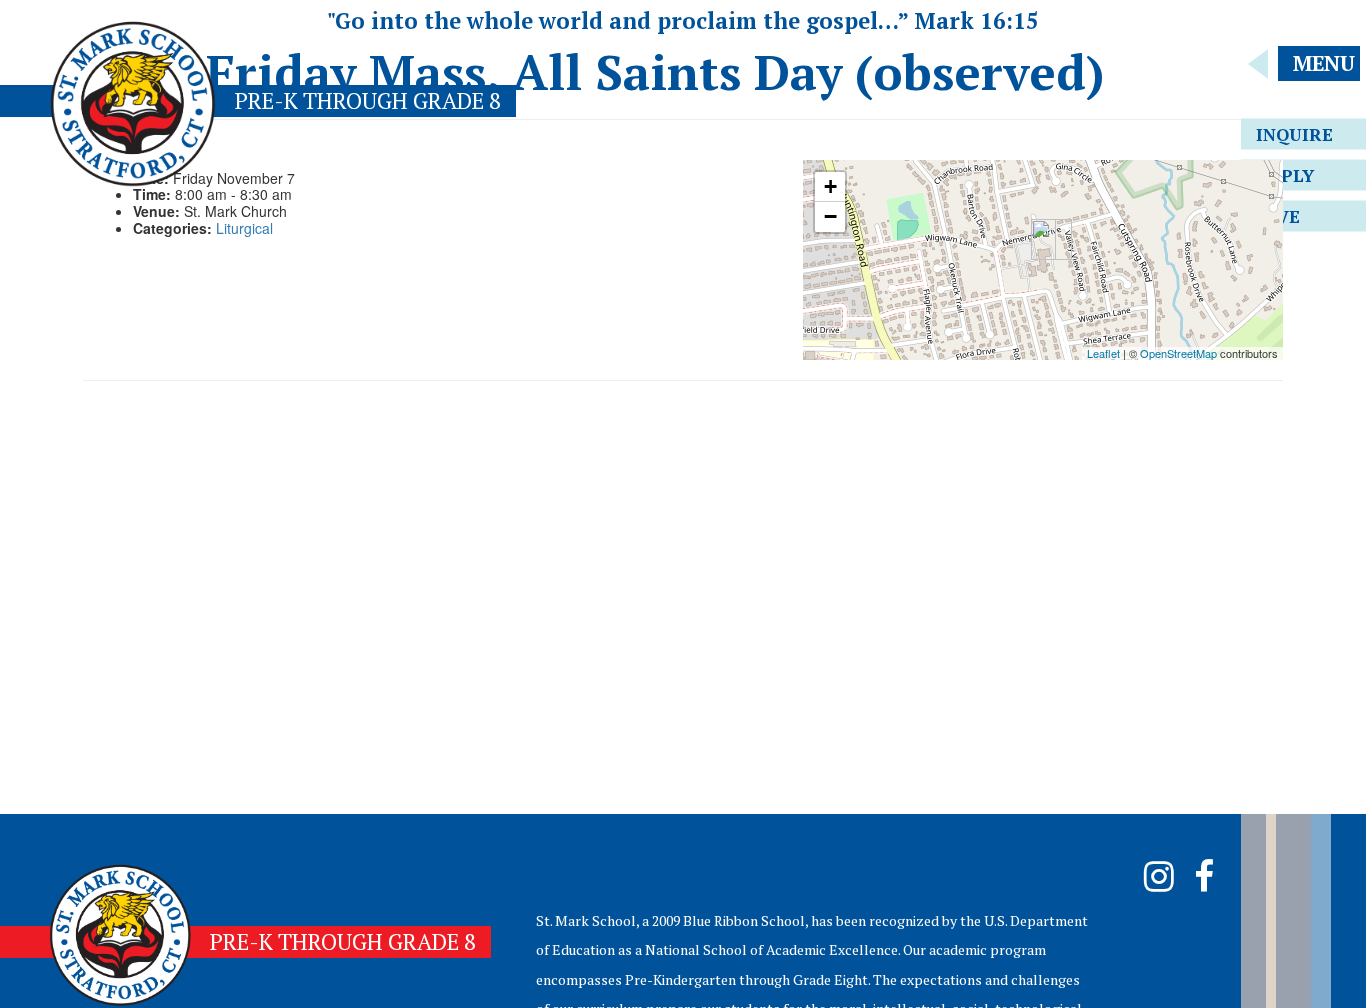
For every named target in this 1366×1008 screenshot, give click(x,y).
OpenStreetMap (1178, 353)
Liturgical (244, 228)
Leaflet (1103, 353)
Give (1278, 216)
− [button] (830, 216)
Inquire (1294, 134)
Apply (1285, 175)
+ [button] (830, 186)
